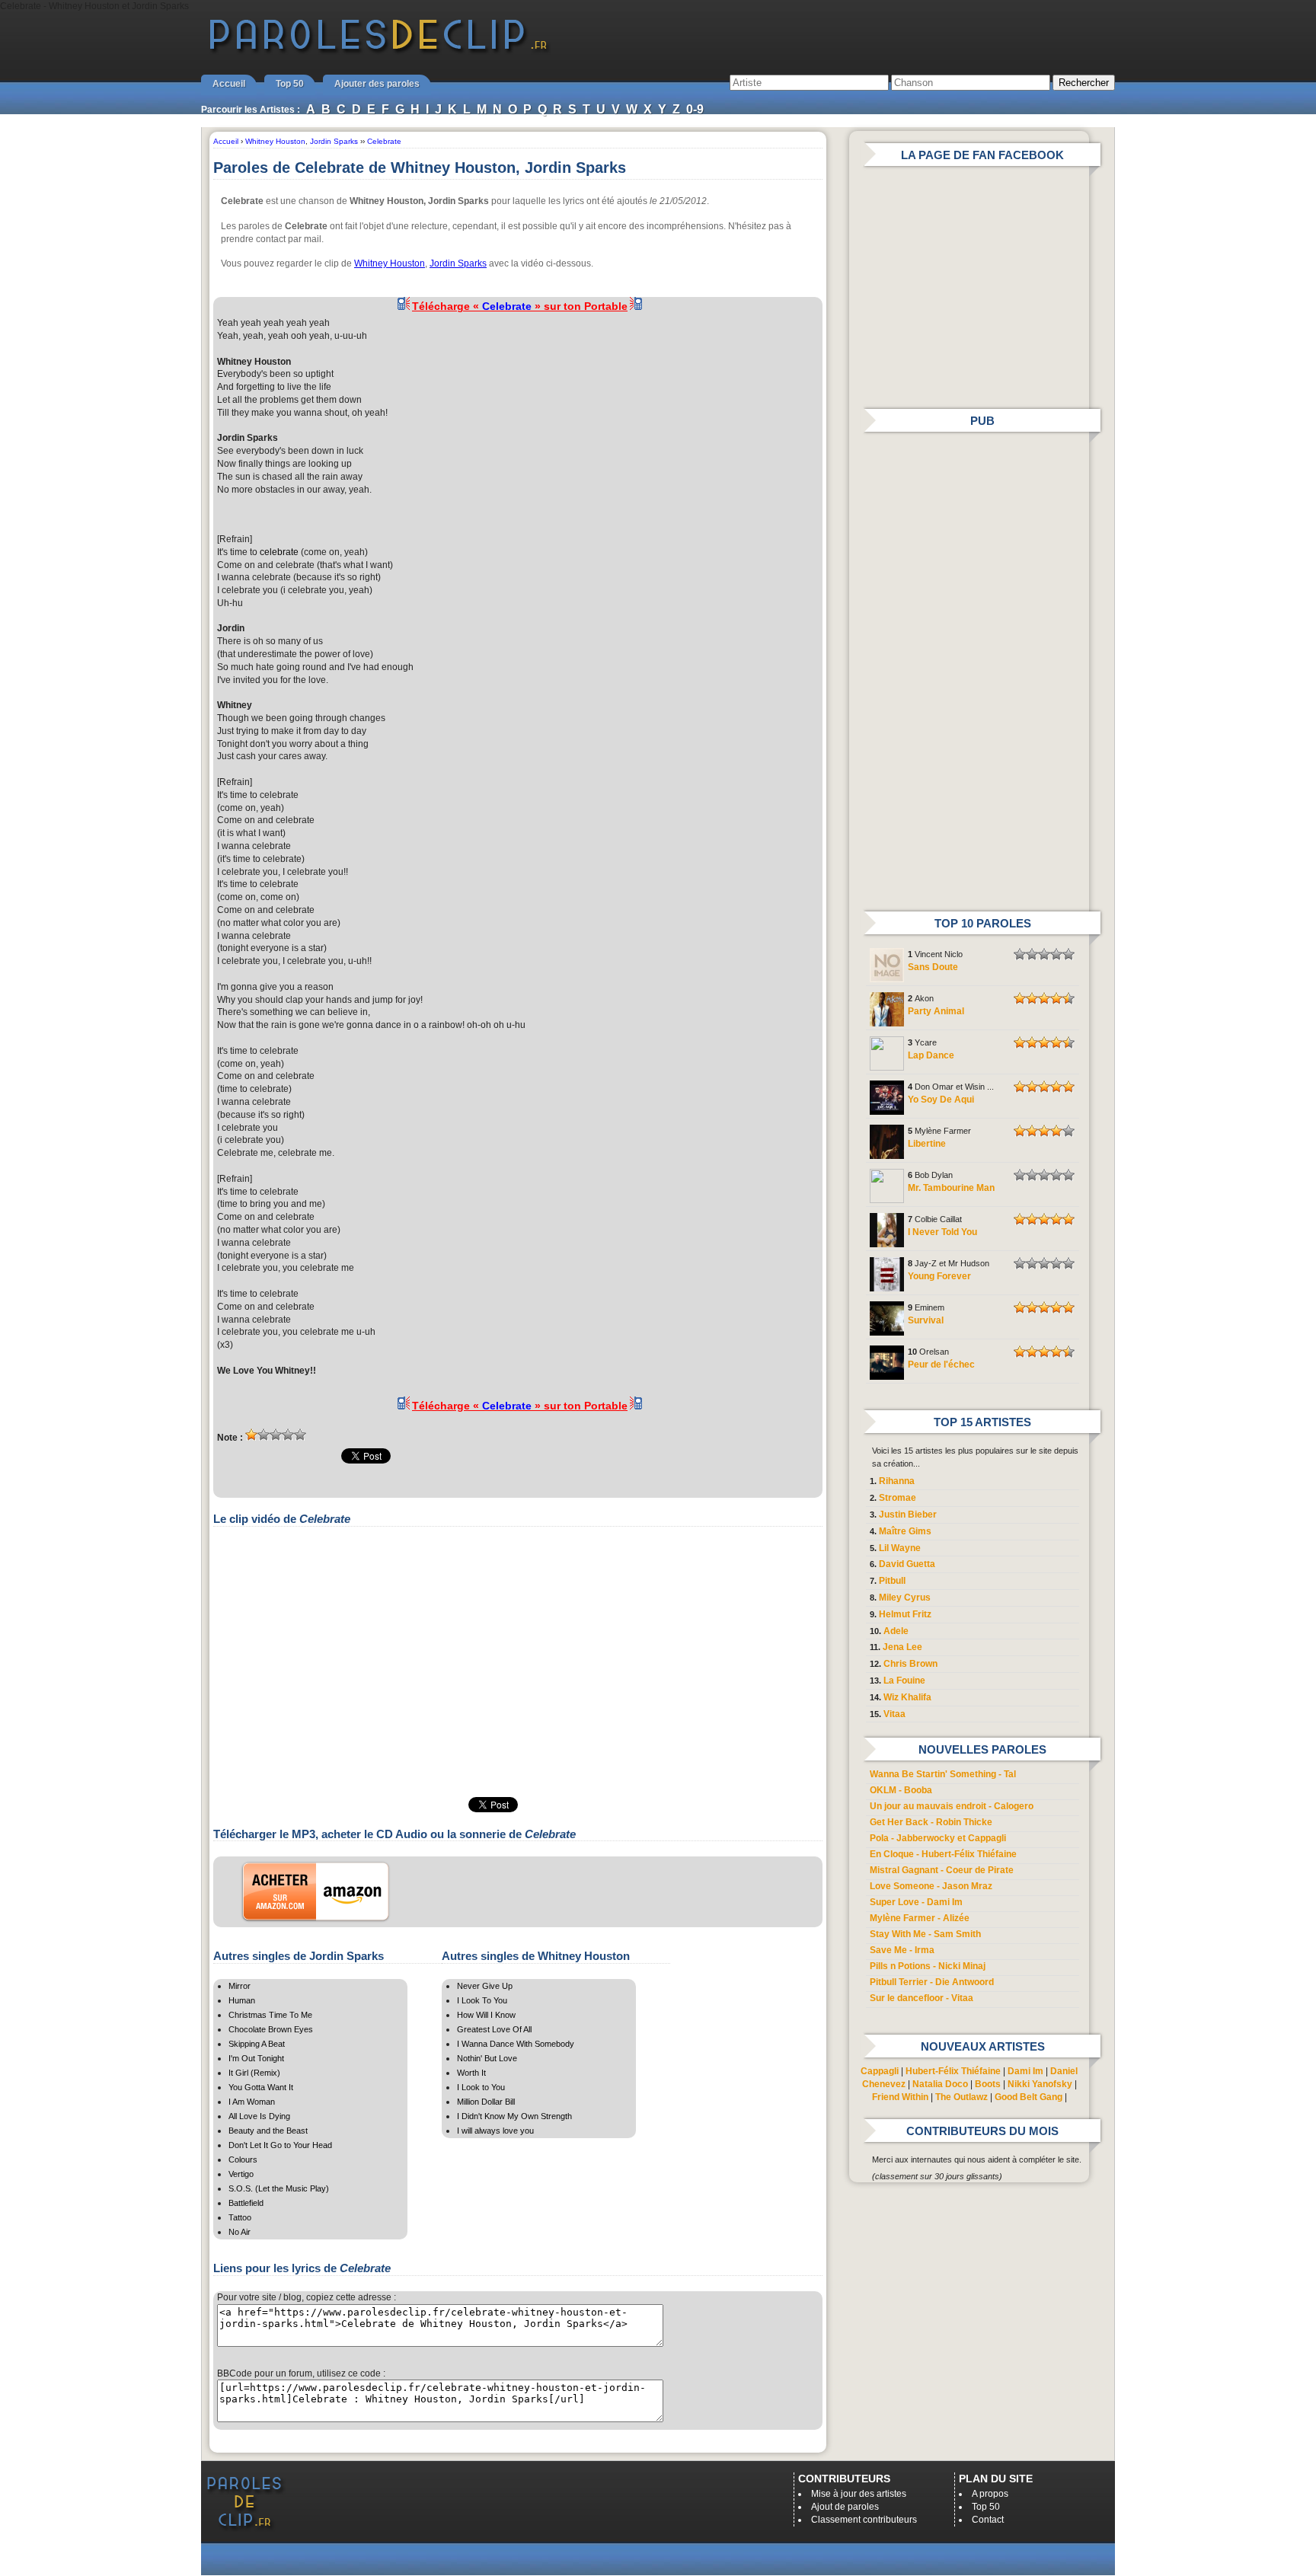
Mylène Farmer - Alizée (920, 1918)
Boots (988, 2084)
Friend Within (900, 2097)
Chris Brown (910, 1664)
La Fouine (904, 1681)
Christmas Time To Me (270, 2015)
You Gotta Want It (261, 2087)
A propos (990, 2494)
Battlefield (246, 2203)
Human (242, 2000)
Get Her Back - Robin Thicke (931, 1822)
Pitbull (892, 1581)
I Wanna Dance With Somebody (516, 2044)
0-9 (695, 109)
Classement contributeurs (864, 2520)
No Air (240, 2232)
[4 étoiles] (288, 1435)
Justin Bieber (908, 1515)
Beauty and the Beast (268, 2131)
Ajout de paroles (845, 2507)
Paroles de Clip (379, 52)
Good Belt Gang (1029, 2097)
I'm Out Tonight (256, 2058)
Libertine (927, 1144)
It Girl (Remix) (254, 2073)
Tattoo (240, 2217)
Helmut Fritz (905, 1614)
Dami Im (1025, 2071)
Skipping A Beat (257, 2044)
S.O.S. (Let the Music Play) (279, 2188)
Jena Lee (902, 1647)
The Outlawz (961, 2097)
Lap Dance (931, 1055)
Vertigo (241, 2174)
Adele (896, 1631)
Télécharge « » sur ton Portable (520, 306)
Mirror (240, 1986)
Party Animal (936, 1011)
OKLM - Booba (901, 1790)
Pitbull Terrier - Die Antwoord (932, 1982)
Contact (988, 2520)
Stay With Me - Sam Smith (925, 1934)
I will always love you (495, 2131)
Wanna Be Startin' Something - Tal (943, 1774)
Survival (926, 1320)
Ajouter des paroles (377, 84)
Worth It (471, 2073)
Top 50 (290, 84)
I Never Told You (942, 1232)
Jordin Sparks (458, 263)
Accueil (229, 84)
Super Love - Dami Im (916, 1902)
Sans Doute (933, 967)
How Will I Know (486, 2015)
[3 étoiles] (276, 1435)
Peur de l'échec (941, 1365)
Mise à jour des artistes (859, 2494)
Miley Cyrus (905, 1598)
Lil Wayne (900, 1548)
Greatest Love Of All (494, 2029)
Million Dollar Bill (486, 2102)
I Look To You (482, 2000)
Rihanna (897, 1481)
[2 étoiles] (264, 1435)
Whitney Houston (390, 263)
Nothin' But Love (487, 2058)
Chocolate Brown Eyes (271, 2029)
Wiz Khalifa (907, 1697)
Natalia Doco (940, 2084)
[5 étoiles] (300, 1435)
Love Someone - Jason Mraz (931, 1886)
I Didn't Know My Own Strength (514, 2116)
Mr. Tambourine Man (951, 1188)
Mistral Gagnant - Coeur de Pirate (942, 1870)
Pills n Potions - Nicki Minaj (928, 1966)
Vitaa (894, 1714)
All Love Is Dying (259, 2116)
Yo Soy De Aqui (941, 1100)
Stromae (898, 1498)
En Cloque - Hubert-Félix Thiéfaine (943, 1854)
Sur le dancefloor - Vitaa (922, 1998)
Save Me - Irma (902, 1950)
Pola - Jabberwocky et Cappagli (938, 1838)
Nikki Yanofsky (1040, 2084)
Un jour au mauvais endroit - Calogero (952, 1806)
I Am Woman (252, 2102)
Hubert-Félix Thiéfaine (953, 2071)
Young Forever (939, 1276)
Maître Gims (905, 1531)
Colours (243, 2159)
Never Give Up (485, 1986)
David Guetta (907, 1564)
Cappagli (880, 2071)
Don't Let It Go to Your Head (280, 2145)
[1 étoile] (251, 1435)
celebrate (279, 552)
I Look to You (481, 2087)
